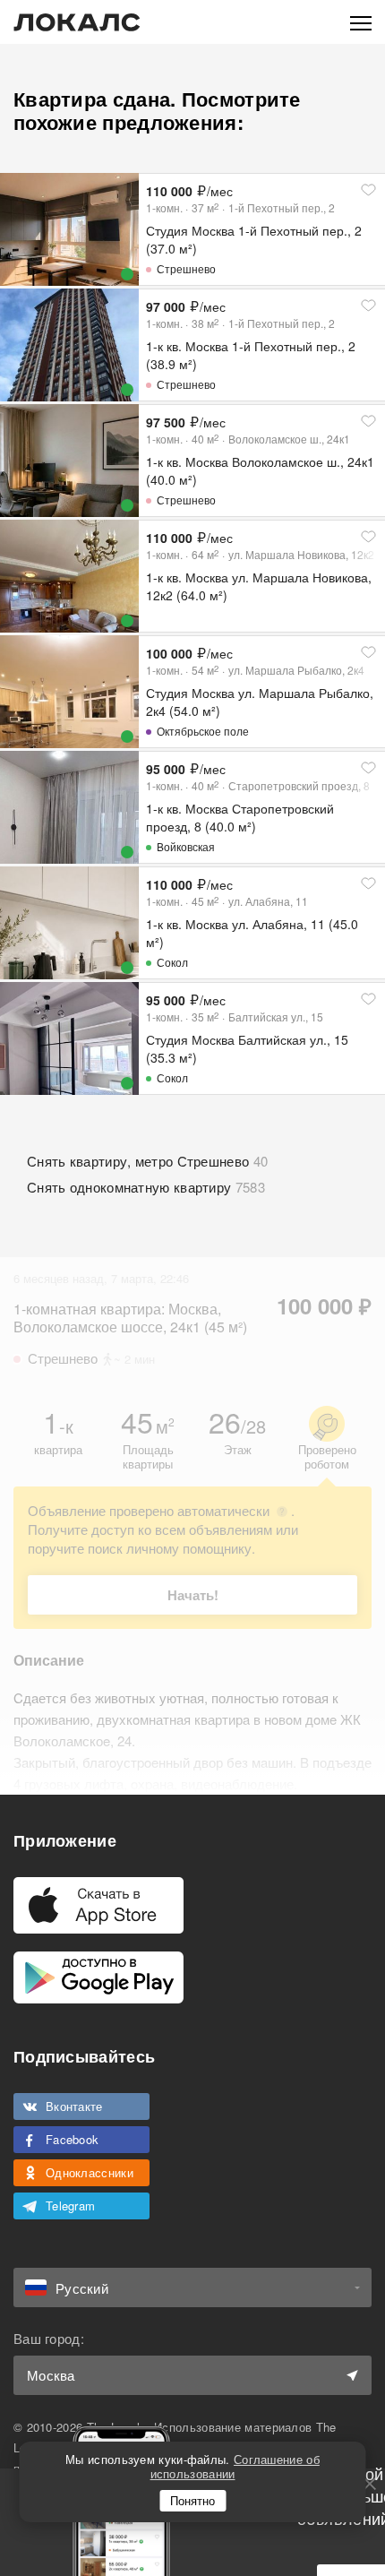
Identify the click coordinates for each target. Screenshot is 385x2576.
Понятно (192, 2500)
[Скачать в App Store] (98, 1905)
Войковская (186, 846)
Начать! (193, 1595)
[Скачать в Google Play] (98, 1977)
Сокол (172, 962)
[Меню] (361, 22)
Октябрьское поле (203, 731)
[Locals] (77, 22)
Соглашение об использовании (235, 2466)
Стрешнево (186, 268)
